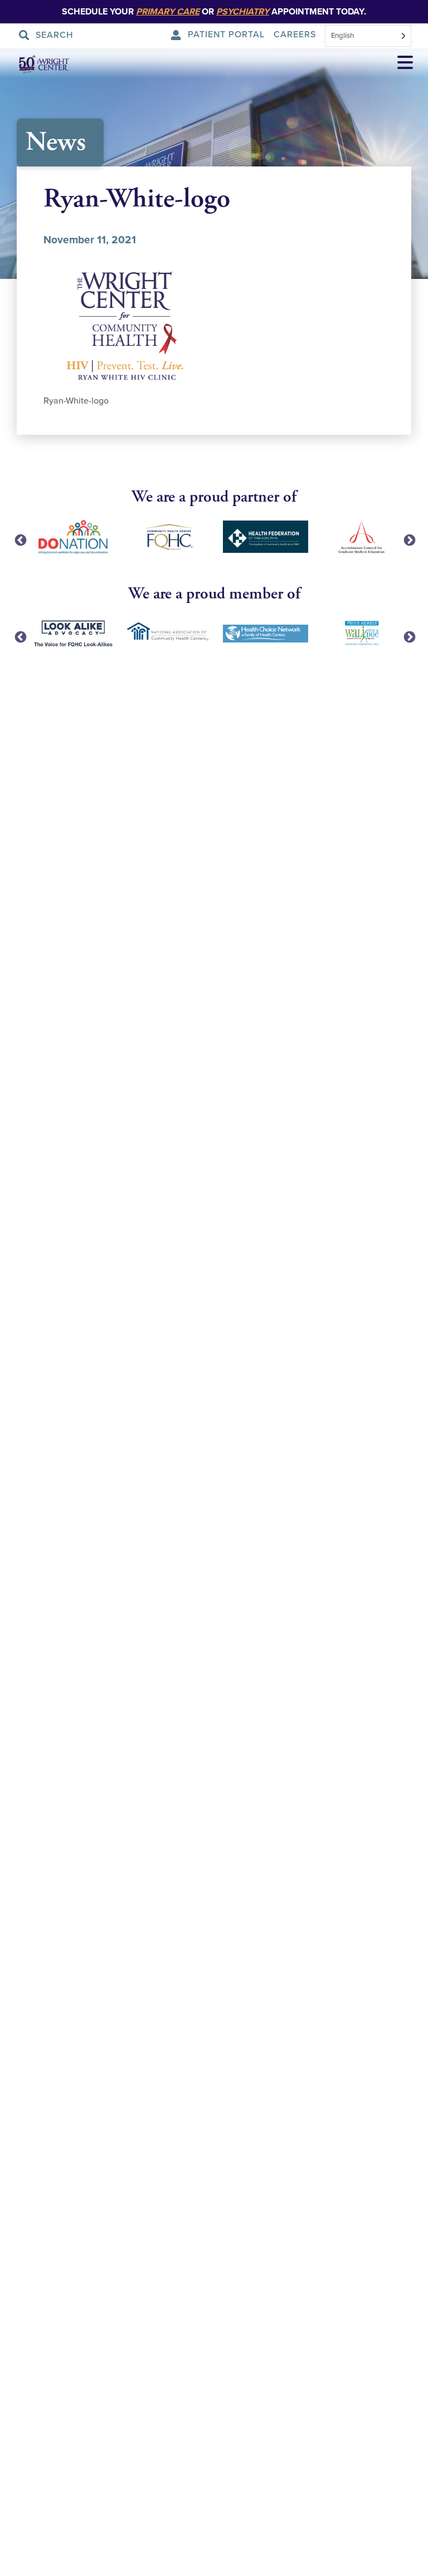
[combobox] (368, 36)
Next (408, 539)
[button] (405, 64)
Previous (20, 539)
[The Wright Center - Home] (36, 64)
